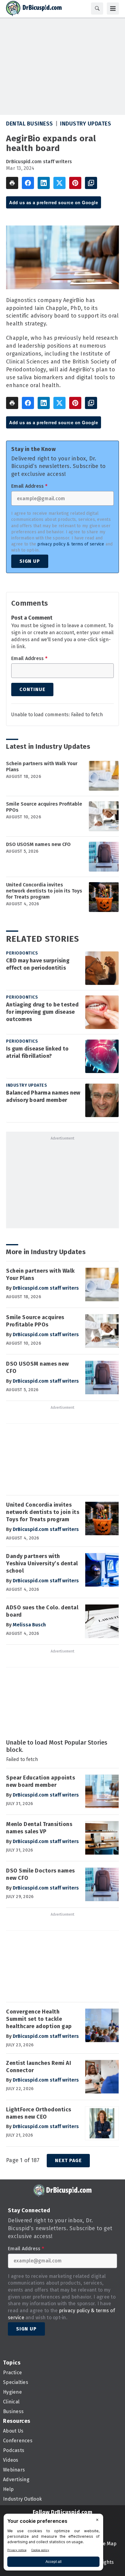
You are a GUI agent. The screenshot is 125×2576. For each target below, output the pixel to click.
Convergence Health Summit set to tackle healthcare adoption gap (39, 2019)
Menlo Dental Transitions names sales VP (39, 1828)
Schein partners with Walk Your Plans (42, 767)
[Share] (28, 183)
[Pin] (75, 183)
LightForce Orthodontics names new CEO (39, 2113)
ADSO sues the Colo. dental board (42, 1611)
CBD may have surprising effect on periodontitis (38, 964)
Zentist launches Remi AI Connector (39, 2067)
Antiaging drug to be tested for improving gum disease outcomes (42, 1012)
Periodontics (22, 953)
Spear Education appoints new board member (41, 1781)
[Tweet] (59, 183)
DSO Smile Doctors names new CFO (41, 1874)
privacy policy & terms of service (71, 544)
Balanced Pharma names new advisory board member (43, 1096)
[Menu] (113, 9)
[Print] (12, 183)
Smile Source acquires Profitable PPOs (44, 807)
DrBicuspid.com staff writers (39, 162)
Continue (32, 689)
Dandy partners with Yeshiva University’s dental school (42, 1563)
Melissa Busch (29, 1625)
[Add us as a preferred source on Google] (91, 183)
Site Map (107, 2544)
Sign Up (30, 561)
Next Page (68, 2160)
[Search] (97, 9)
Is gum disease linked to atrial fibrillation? (37, 1052)
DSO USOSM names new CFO (38, 844)
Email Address (29, 486)
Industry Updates (86, 124)
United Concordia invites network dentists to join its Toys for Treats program (44, 891)
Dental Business (30, 124)
